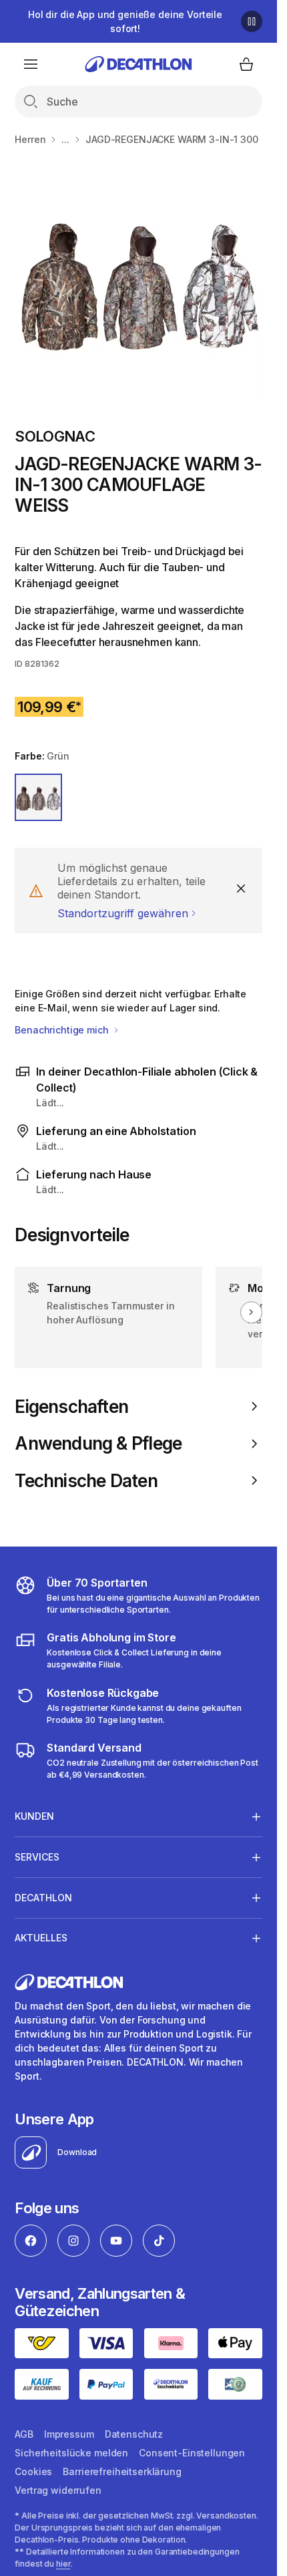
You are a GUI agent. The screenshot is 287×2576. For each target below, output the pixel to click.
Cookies (33, 2471)
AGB (24, 2434)
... (65, 139)
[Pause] (252, 21)
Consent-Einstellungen (192, 2453)
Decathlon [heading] (43, 1898)
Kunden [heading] (34, 1816)
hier (63, 2564)
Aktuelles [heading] (41, 1938)
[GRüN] (38, 797)
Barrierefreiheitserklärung (122, 2471)
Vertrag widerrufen (58, 2490)
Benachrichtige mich (63, 1030)
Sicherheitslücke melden (71, 2453)
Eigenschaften (71, 1407)
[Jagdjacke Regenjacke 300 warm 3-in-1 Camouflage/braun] (138, 280)
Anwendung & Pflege (98, 1443)
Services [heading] (37, 1857)
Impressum (69, 2434)
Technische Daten (86, 1481)
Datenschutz (134, 2434)
